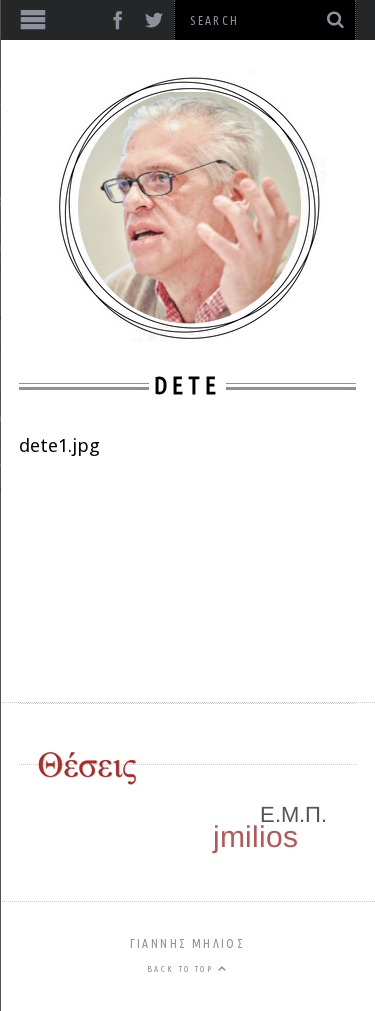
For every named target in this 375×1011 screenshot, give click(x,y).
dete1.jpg (59, 445)
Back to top (182, 969)
